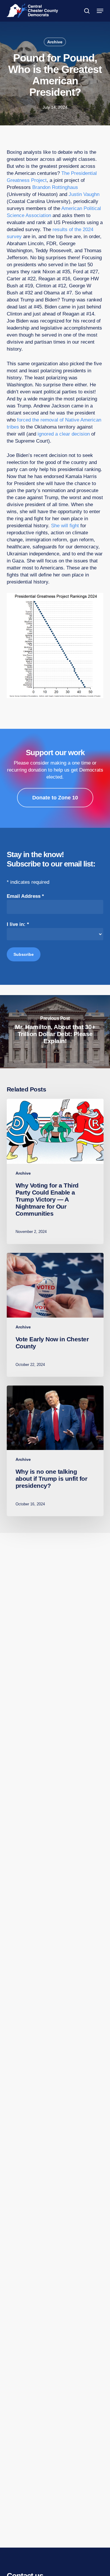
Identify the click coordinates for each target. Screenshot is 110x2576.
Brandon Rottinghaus (55, 187)
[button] (100, 11)
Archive (55, 42)
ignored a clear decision (64, 434)
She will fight (65, 526)
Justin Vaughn (84, 194)
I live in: (18, 924)
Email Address (25, 896)
